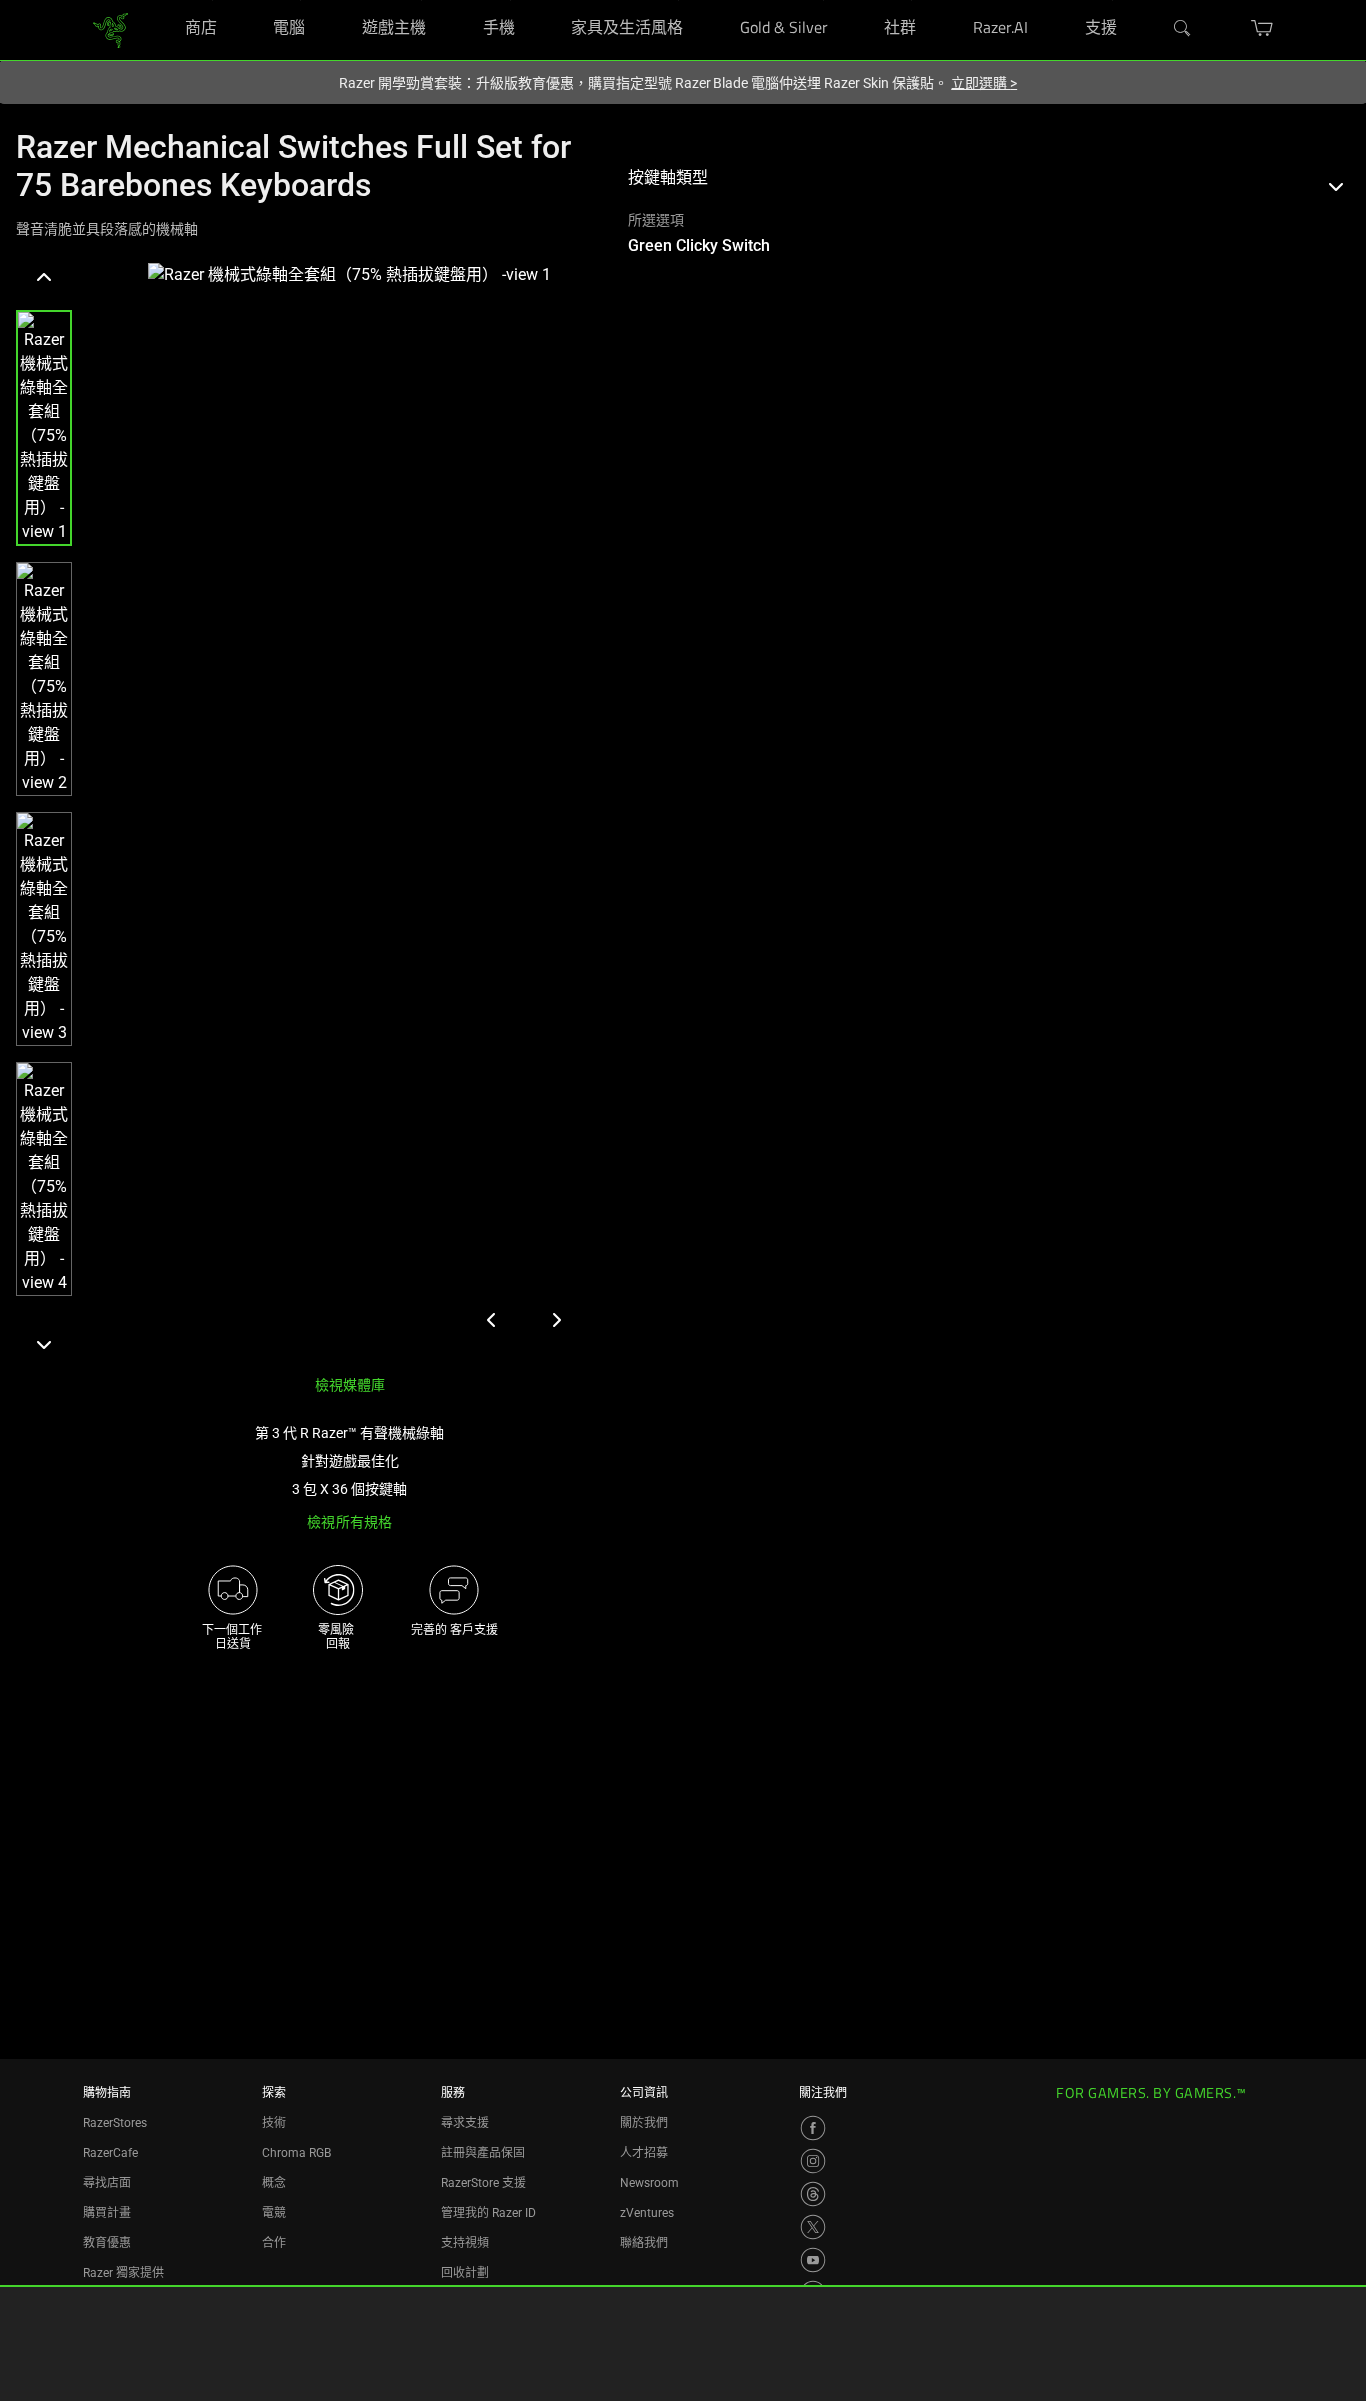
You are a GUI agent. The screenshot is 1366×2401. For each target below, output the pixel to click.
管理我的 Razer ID (488, 2213)
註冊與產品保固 (483, 2153)
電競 (274, 2213)
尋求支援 (465, 2123)
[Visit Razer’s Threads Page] (813, 2194)
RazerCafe (110, 2153)
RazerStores (115, 2123)
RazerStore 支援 (483, 2183)
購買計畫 (107, 2213)
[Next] (44, 1344)
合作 (274, 2243)
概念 (274, 2183)
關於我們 (644, 2123)
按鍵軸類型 (668, 177)
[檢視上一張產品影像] (492, 1320)
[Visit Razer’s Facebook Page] (813, 2128)
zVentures (647, 2213)
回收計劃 (465, 2273)
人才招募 (644, 2153)
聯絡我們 (644, 2243)
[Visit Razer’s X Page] (813, 2227)
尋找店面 (107, 2183)
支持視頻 (465, 2243)
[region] (306, 811)
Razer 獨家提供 (123, 2273)
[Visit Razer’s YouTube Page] (813, 2260)
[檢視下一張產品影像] (556, 1320)
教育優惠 (107, 2243)
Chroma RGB (296, 2153)
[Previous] (44, 278)
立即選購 (984, 83)
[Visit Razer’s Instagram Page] (813, 2161)
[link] (110, 28)
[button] (44, 428)
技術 (274, 2123)
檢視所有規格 (349, 1522)
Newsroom (649, 2183)
